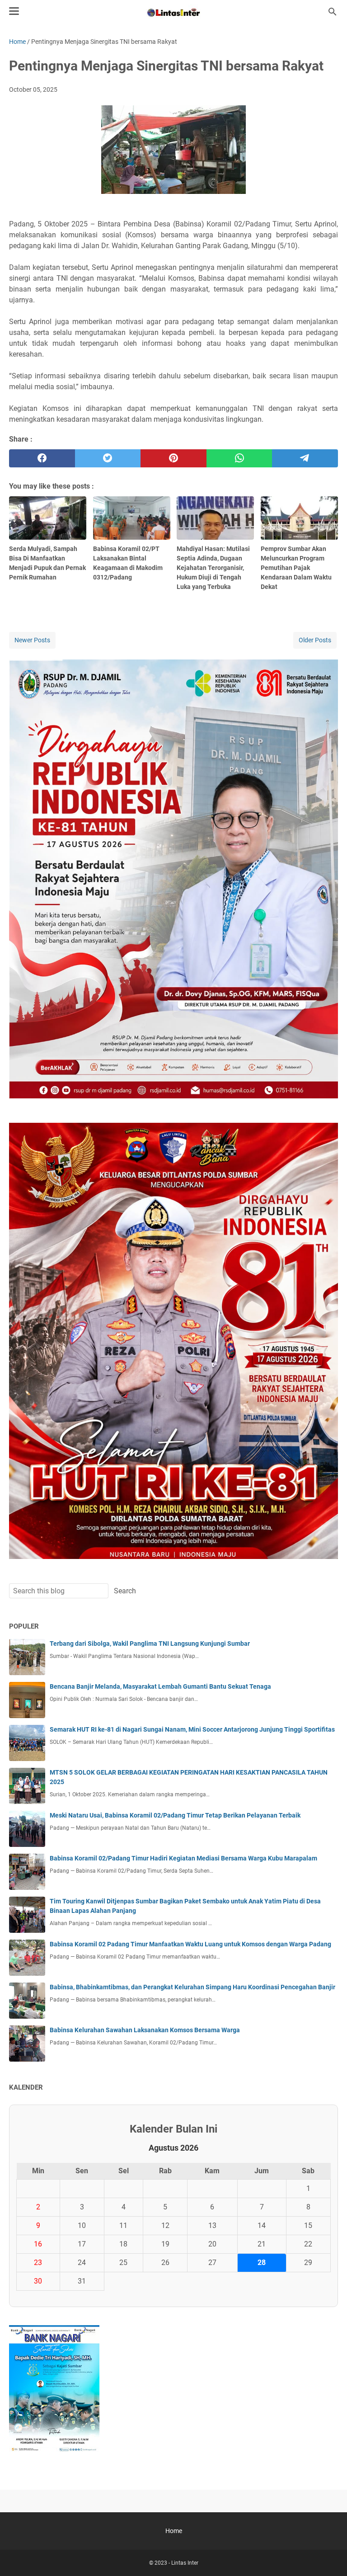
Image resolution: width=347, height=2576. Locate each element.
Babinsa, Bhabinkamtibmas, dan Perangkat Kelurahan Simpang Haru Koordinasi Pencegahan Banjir (192, 1987)
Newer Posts (32, 640)
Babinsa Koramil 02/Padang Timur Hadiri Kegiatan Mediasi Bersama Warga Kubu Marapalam (183, 1858)
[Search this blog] (333, 12)
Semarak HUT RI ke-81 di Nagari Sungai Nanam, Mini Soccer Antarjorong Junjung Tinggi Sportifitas (192, 1729)
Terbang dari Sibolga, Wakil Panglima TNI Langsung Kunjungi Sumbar (150, 1644)
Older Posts (315, 640)
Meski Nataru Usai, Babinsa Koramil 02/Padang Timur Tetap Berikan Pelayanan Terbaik (175, 1815)
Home (174, 2531)
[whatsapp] (239, 458)
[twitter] (108, 458)
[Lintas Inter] (173, 12)
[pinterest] (173, 458)
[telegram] (305, 458)
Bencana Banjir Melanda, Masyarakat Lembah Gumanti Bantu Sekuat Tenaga (160, 1686)
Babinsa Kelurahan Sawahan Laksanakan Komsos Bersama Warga (145, 2030)
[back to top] (329, 2556)
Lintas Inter (185, 2563)
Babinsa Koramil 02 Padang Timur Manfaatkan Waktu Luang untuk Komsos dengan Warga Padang (190, 1944)
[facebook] (42, 458)
